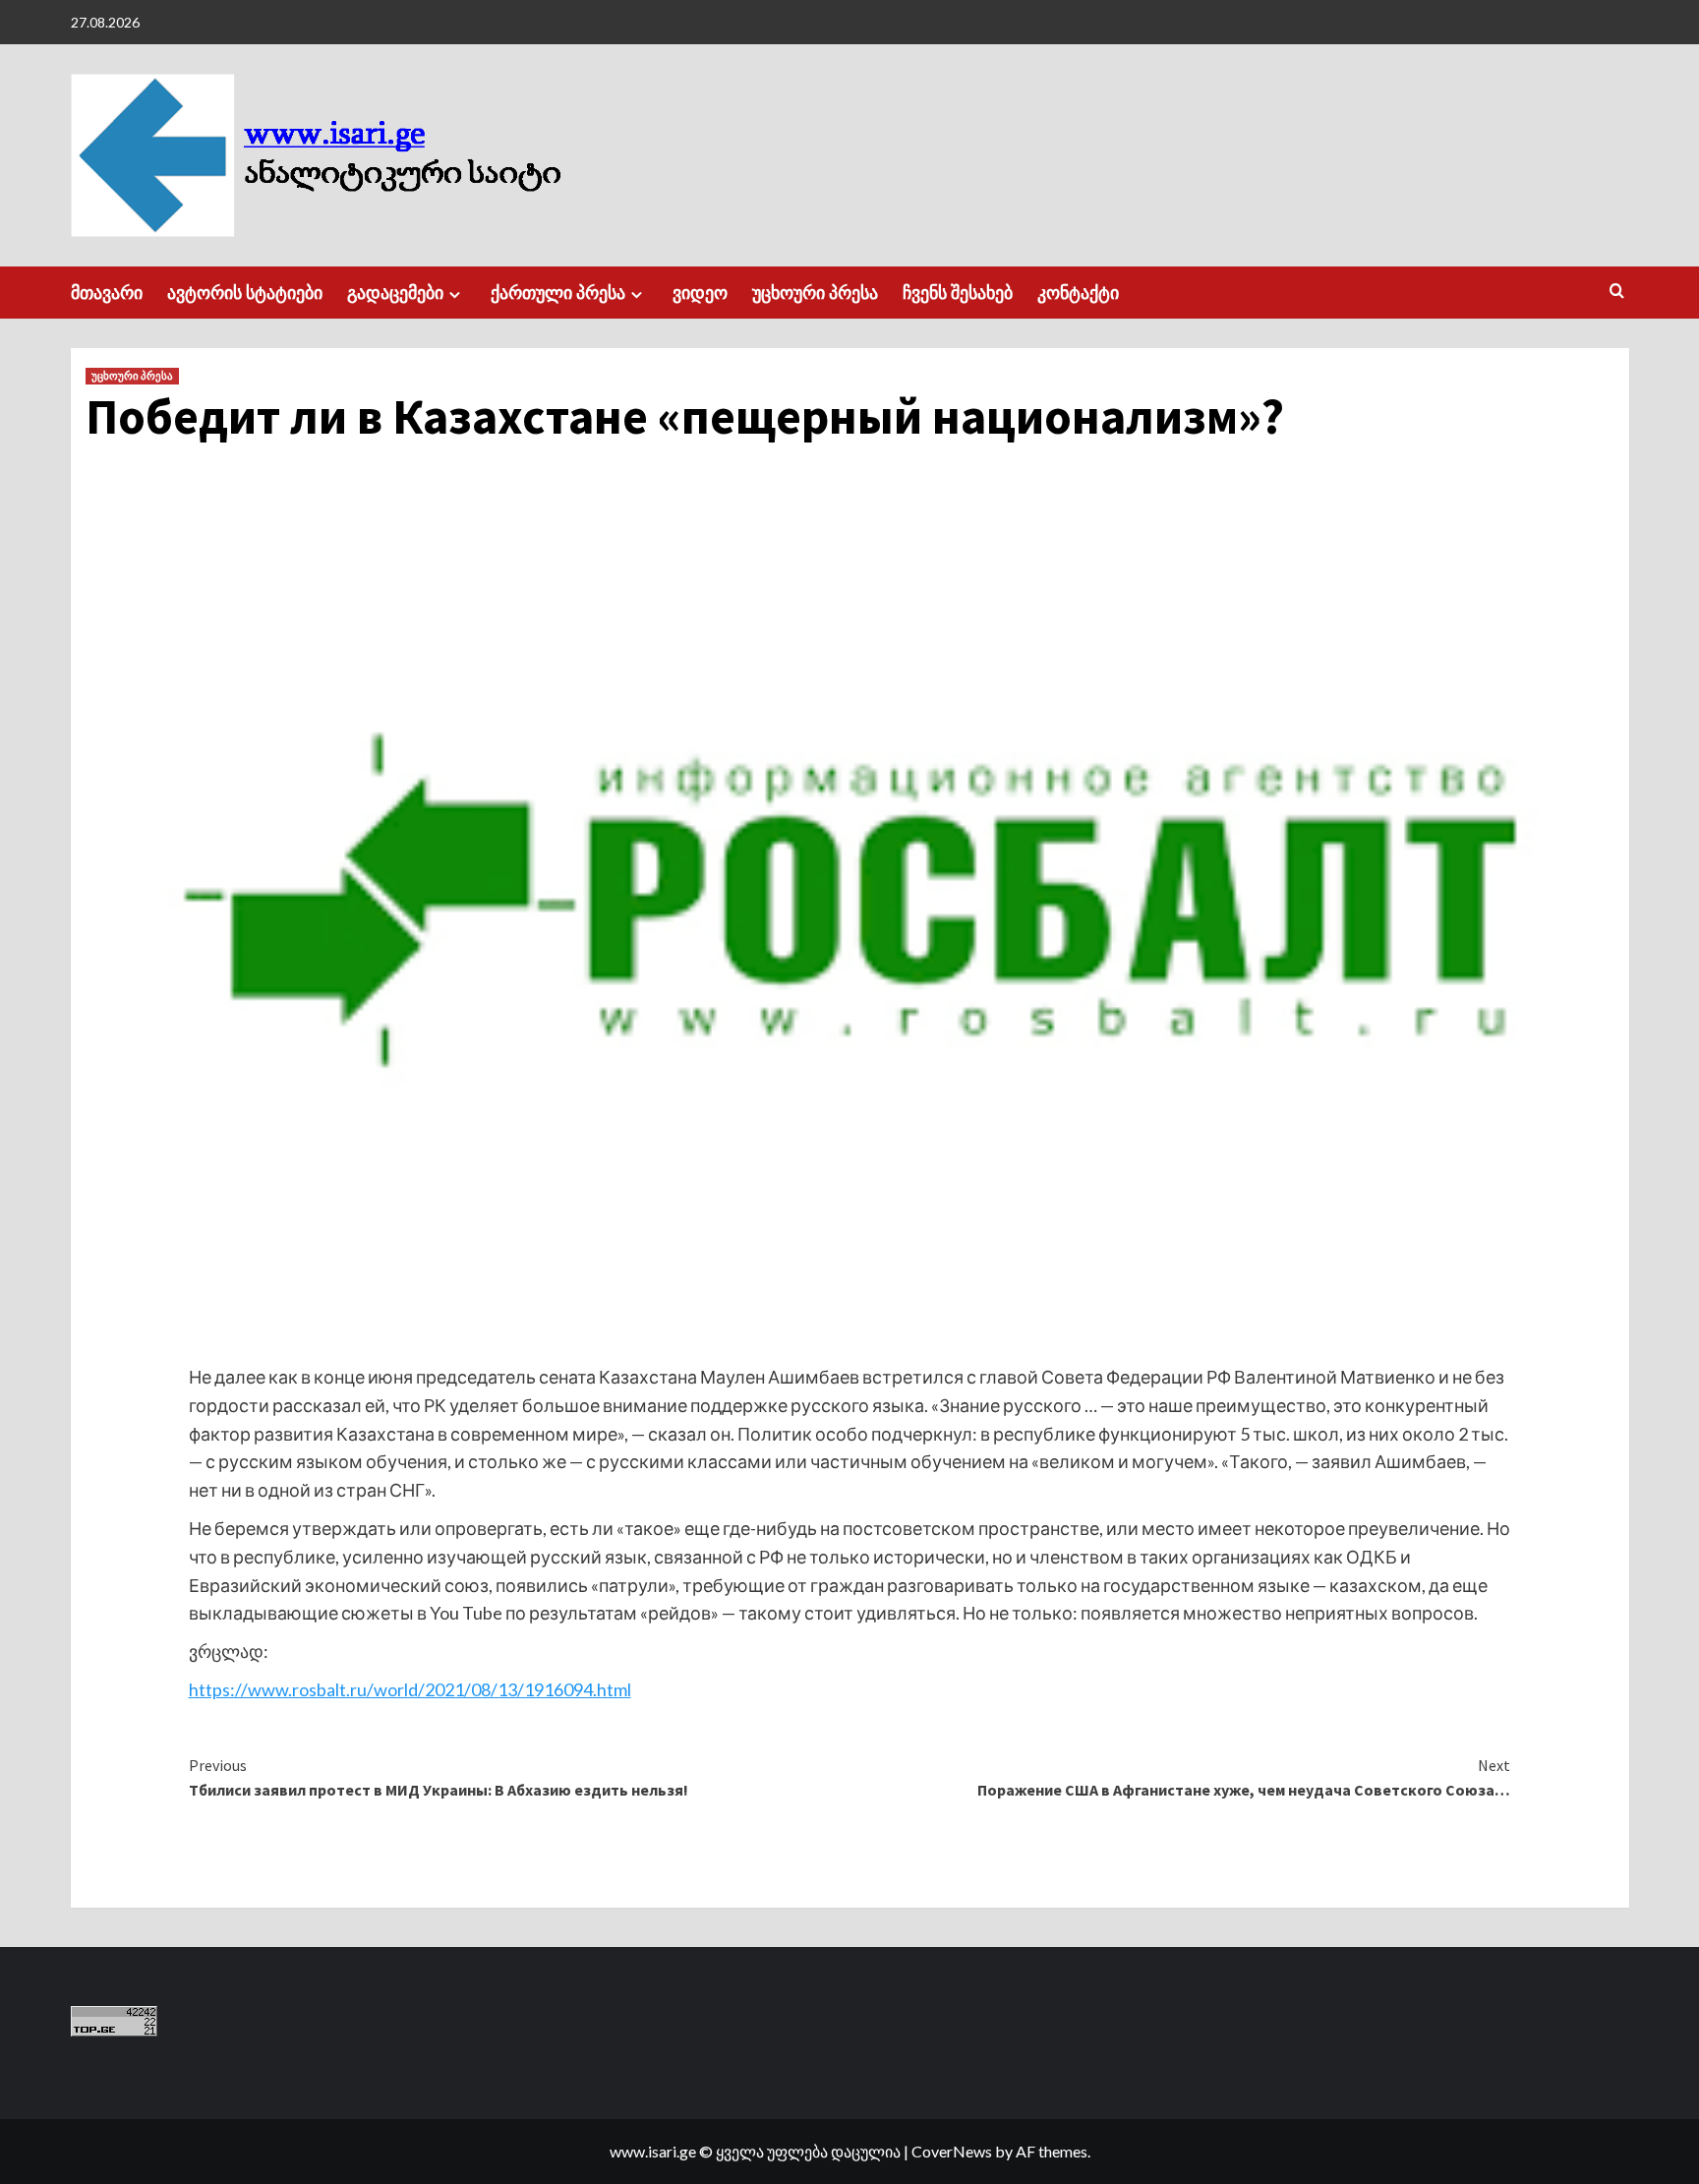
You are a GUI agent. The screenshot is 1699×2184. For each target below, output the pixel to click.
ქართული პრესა (558, 293)
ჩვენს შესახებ (958, 293)
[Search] (1617, 292)
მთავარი (107, 293)
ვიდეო (700, 293)
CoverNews (952, 2151)
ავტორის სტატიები (245, 293)
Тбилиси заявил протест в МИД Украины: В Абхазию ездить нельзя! (439, 1778)
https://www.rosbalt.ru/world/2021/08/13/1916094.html (410, 1689)
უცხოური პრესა (815, 293)
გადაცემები (395, 293)
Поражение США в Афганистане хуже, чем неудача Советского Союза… (1244, 1778)
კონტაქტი (1078, 293)
